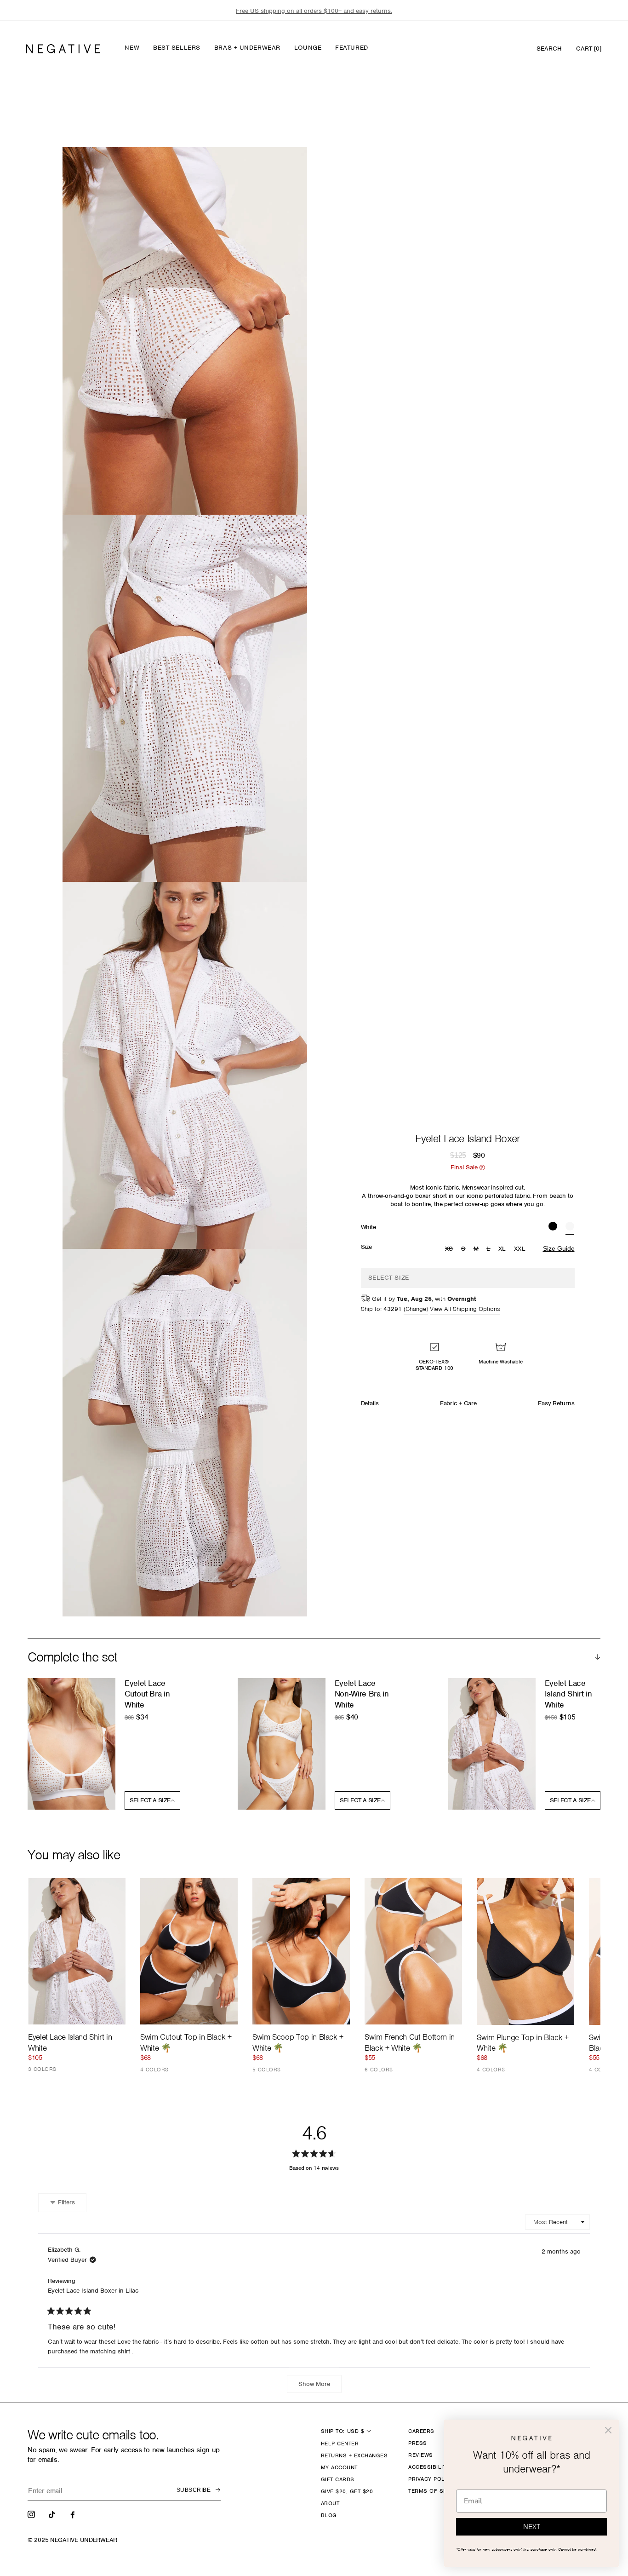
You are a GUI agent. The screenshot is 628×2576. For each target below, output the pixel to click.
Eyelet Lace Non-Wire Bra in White (362, 1694)
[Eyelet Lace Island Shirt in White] (77, 1951)
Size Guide (559, 1248)
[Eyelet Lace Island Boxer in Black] (553, 1227)
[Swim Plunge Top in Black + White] (525, 1951)
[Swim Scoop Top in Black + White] (301, 1951)
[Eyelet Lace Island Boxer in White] (570, 1227)
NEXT (532, 2527)
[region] (314, 11)
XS (450, 1249)
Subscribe (194, 2490)
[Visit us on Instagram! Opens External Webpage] (32, 2514)
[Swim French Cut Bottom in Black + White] (413, 1951)
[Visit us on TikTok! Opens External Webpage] (53, 2514)
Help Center (340, 2444)
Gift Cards (338, 2479)
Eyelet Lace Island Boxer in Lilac (93, 2291)
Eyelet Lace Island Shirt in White (568, 1694)
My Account (339, 2467)
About (330, 2503)
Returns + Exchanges (354, 2455)
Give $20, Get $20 (347, 2491)
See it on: (278, 170)
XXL (520, 1249)
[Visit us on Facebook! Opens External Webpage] (74, 2514)
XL (502, 1249)
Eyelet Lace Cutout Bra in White (147, 1694)
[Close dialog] (608, 2430)
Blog (329, 2515)
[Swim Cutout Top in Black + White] (189, 1951)
